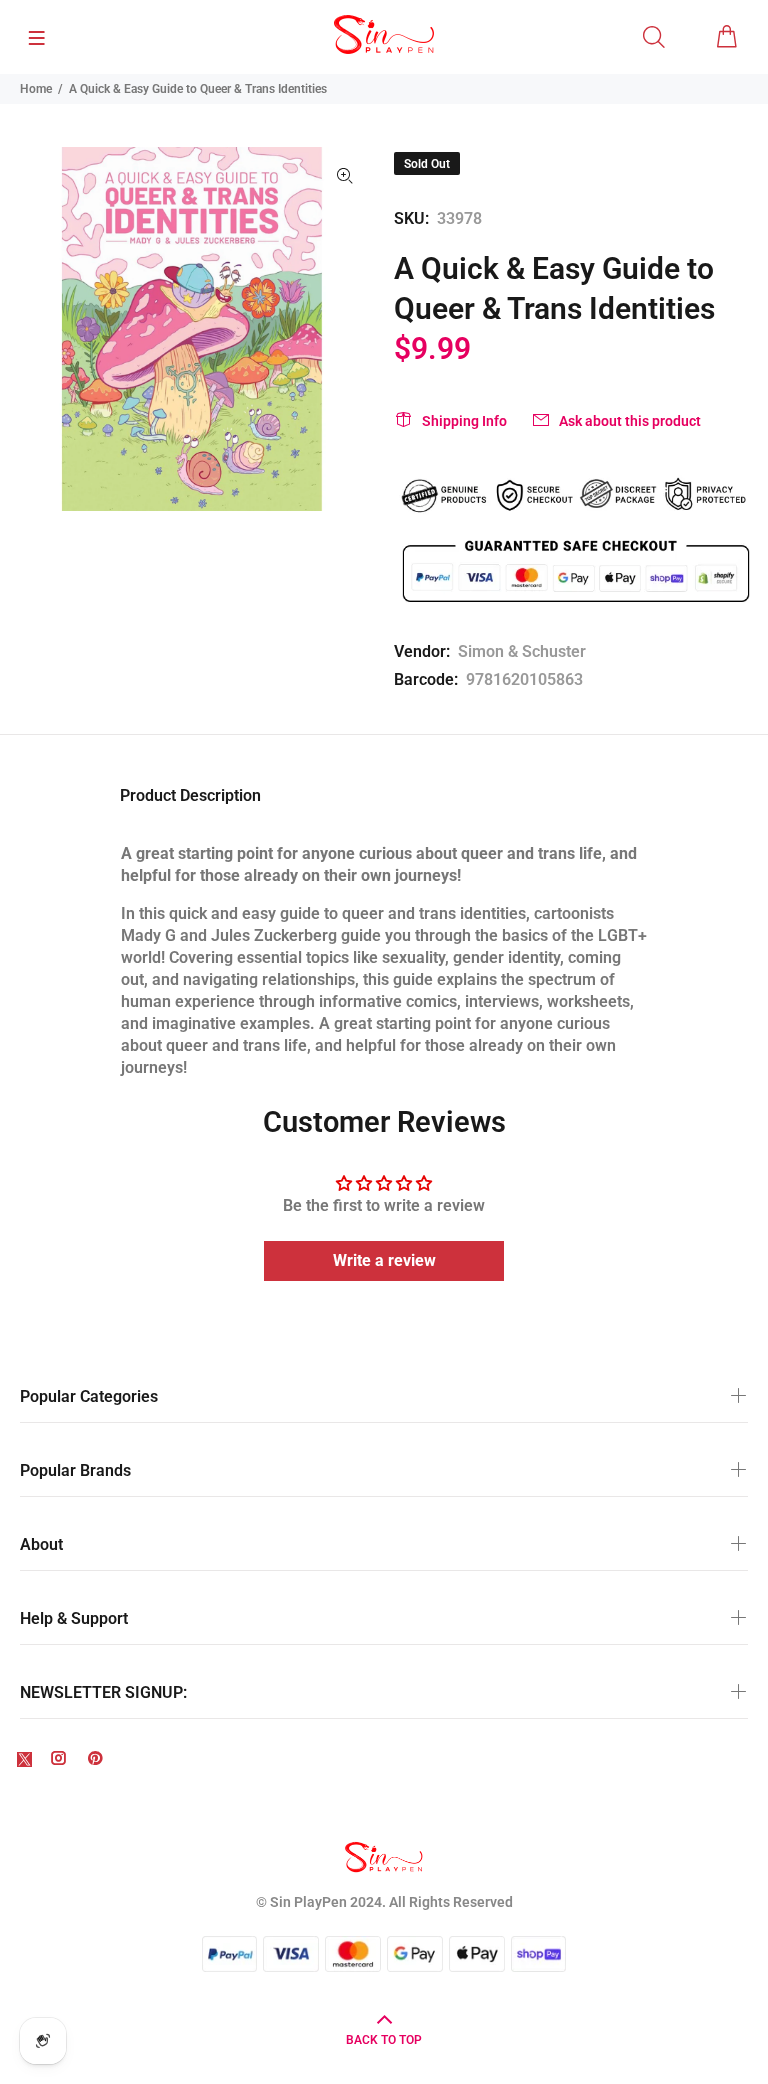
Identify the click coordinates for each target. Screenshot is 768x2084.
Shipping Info (464, 421)
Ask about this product (630, 421)
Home (36, 89)
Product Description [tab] (190, 795)
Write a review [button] (384, 1260)
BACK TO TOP (384, 2040)
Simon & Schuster (522, 651)
